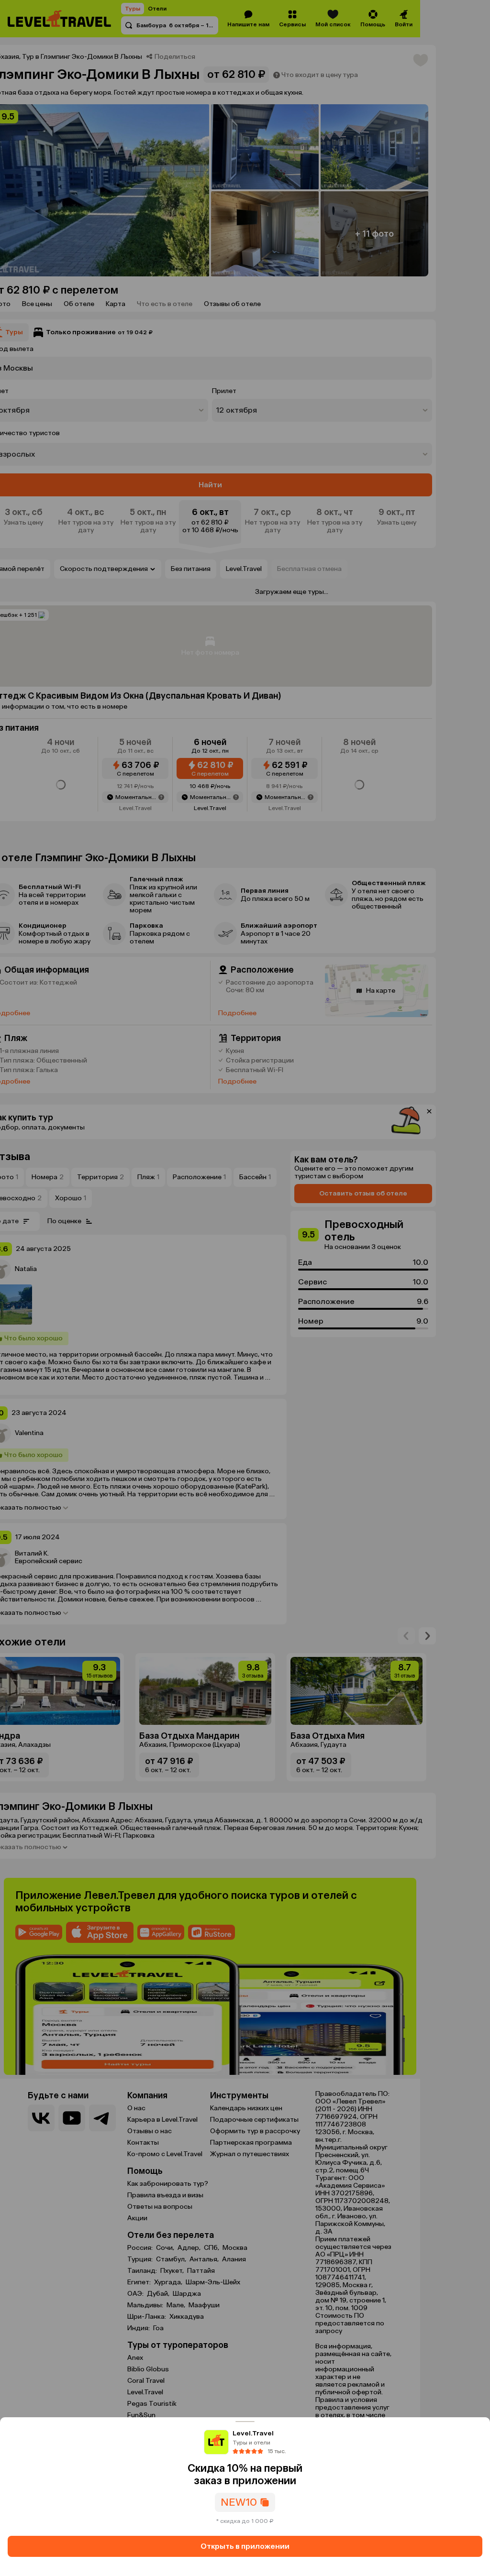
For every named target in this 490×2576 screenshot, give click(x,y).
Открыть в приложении (245, 2546)
